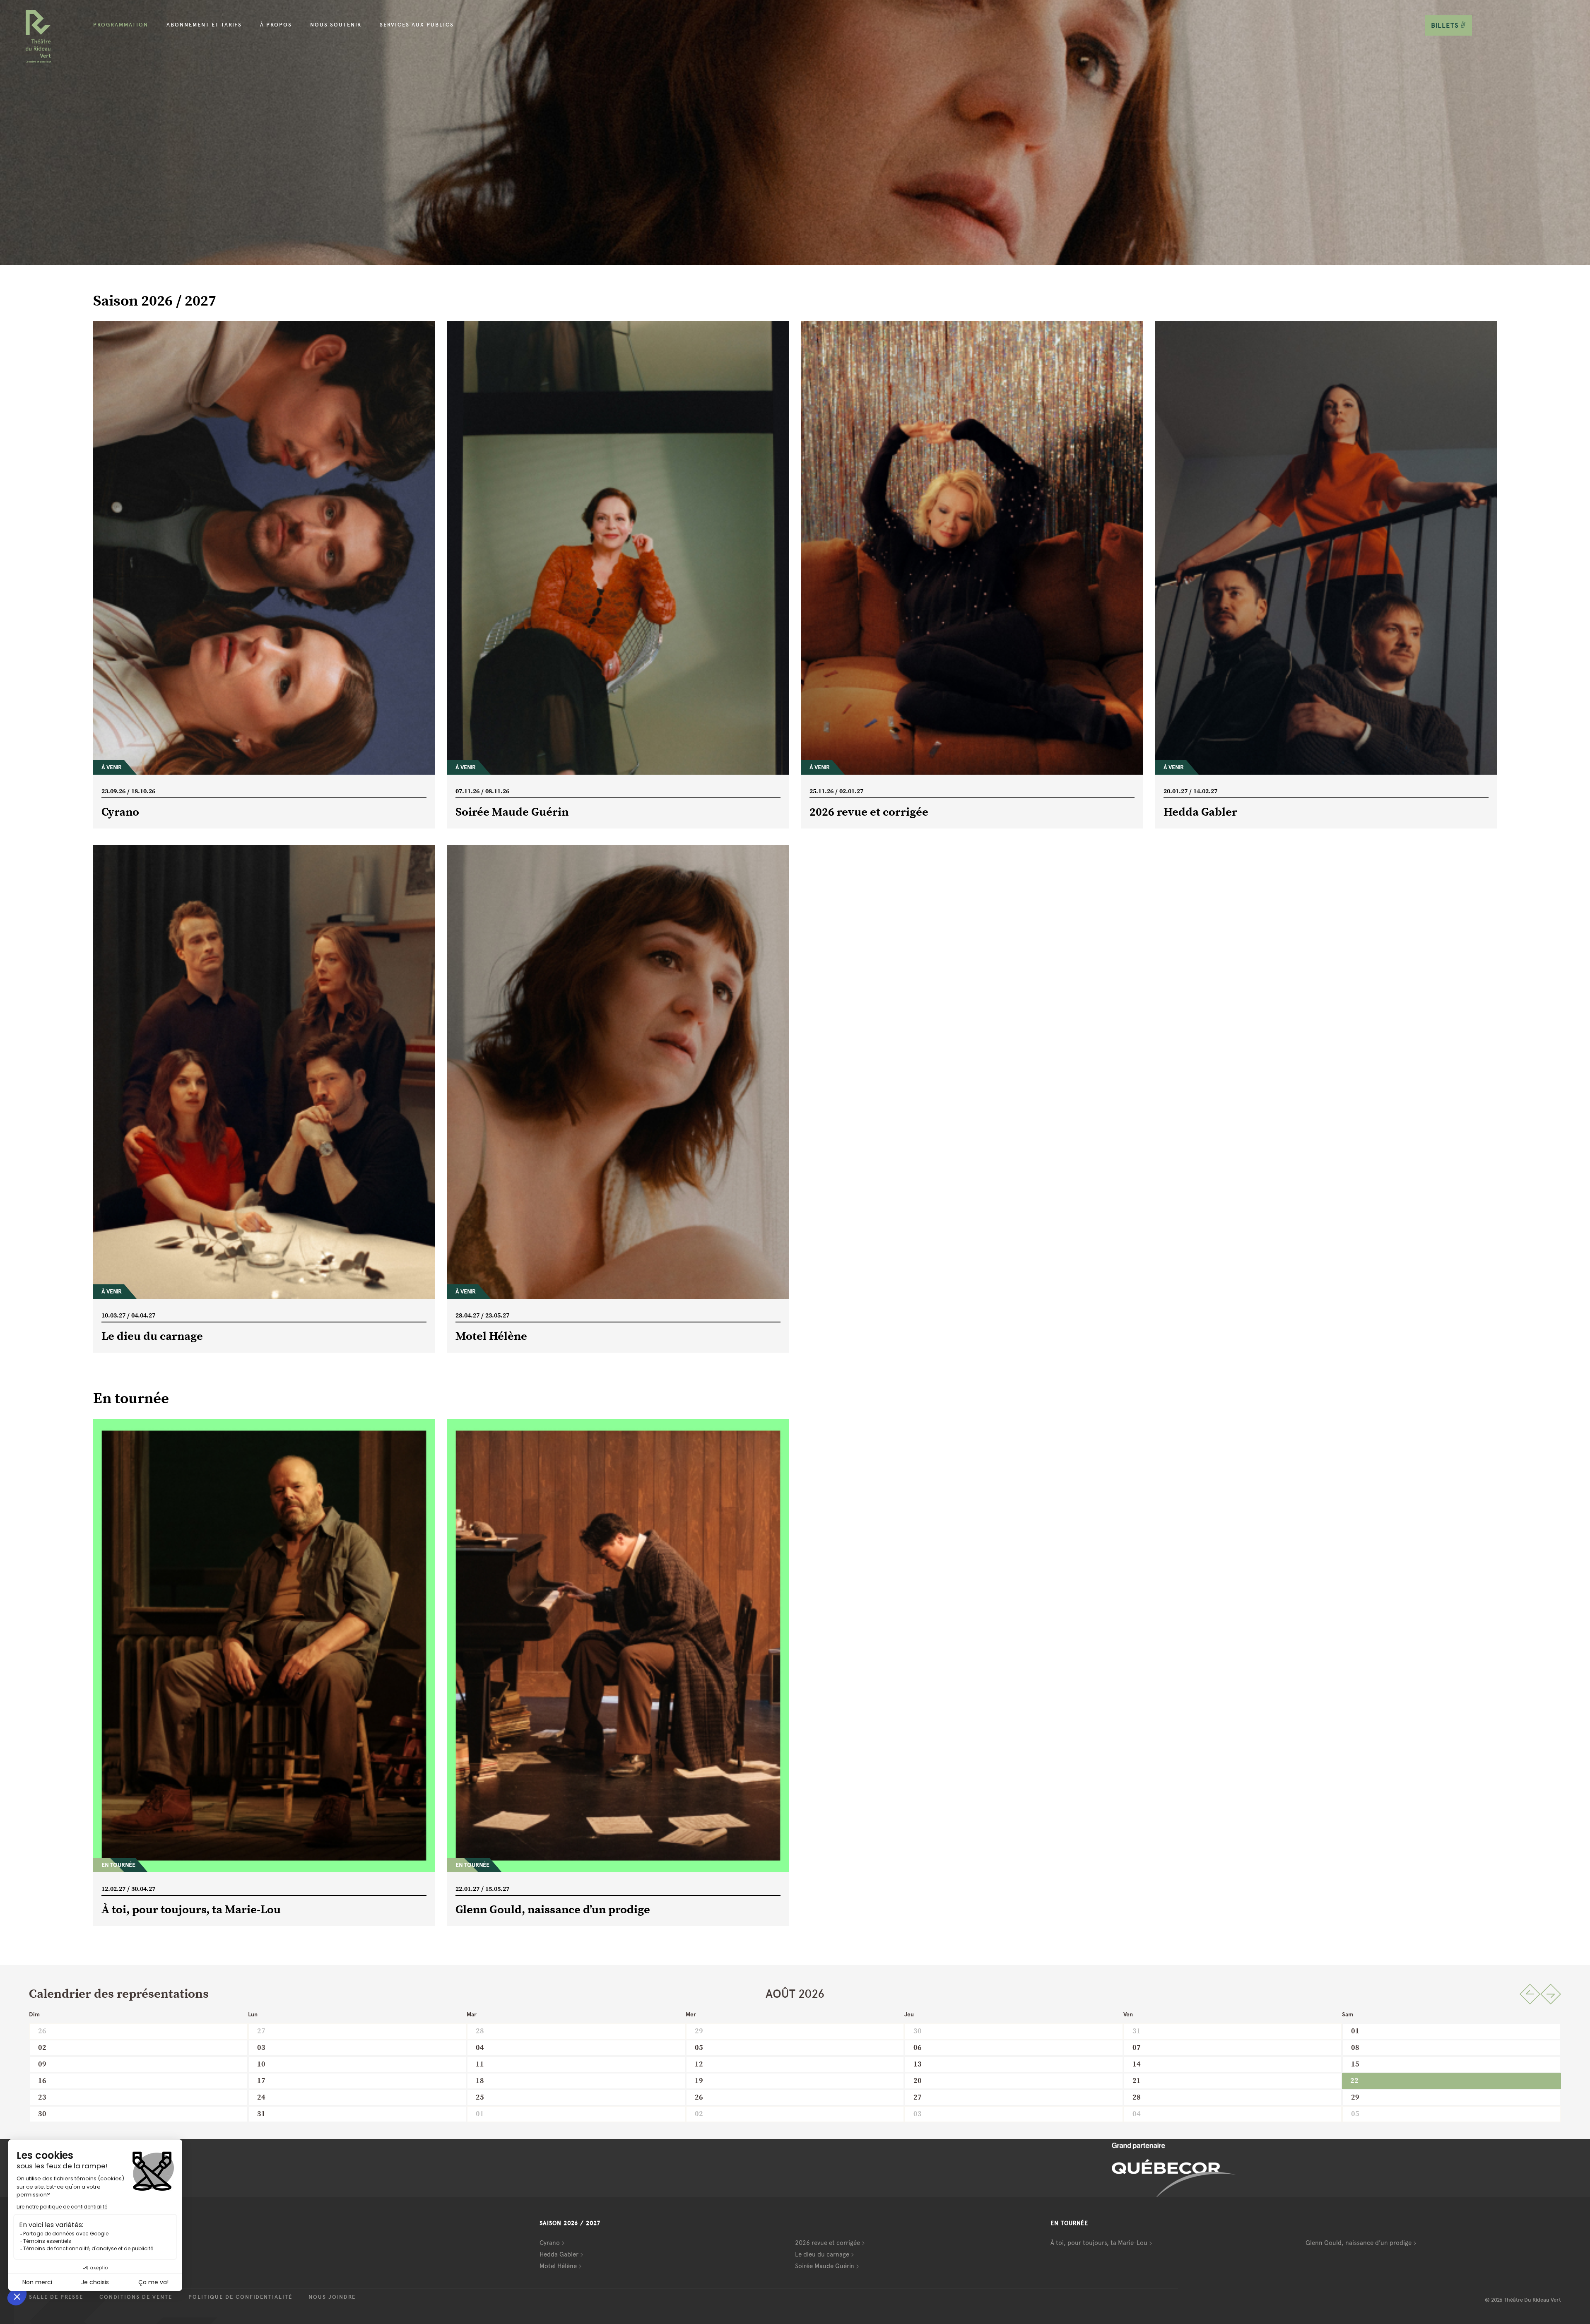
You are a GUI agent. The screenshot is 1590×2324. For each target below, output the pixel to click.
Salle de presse (56, 2297)
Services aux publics (417, 25)
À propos (276, 25)
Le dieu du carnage (822, 2254)
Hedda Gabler (559, 2254)
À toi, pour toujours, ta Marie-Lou (1099, 2243)
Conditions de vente (136, 2297)
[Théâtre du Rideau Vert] (38, 36)
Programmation (121, 25)
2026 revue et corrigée (828, 2243)
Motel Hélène (558, 2266)
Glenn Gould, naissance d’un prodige (1359, 2243)
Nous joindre (332, 2297)
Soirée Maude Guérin (825, 2266)
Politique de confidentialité (240, 2297)
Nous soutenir (336, 25)
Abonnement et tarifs (204, 25)
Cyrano (550, 2243)
